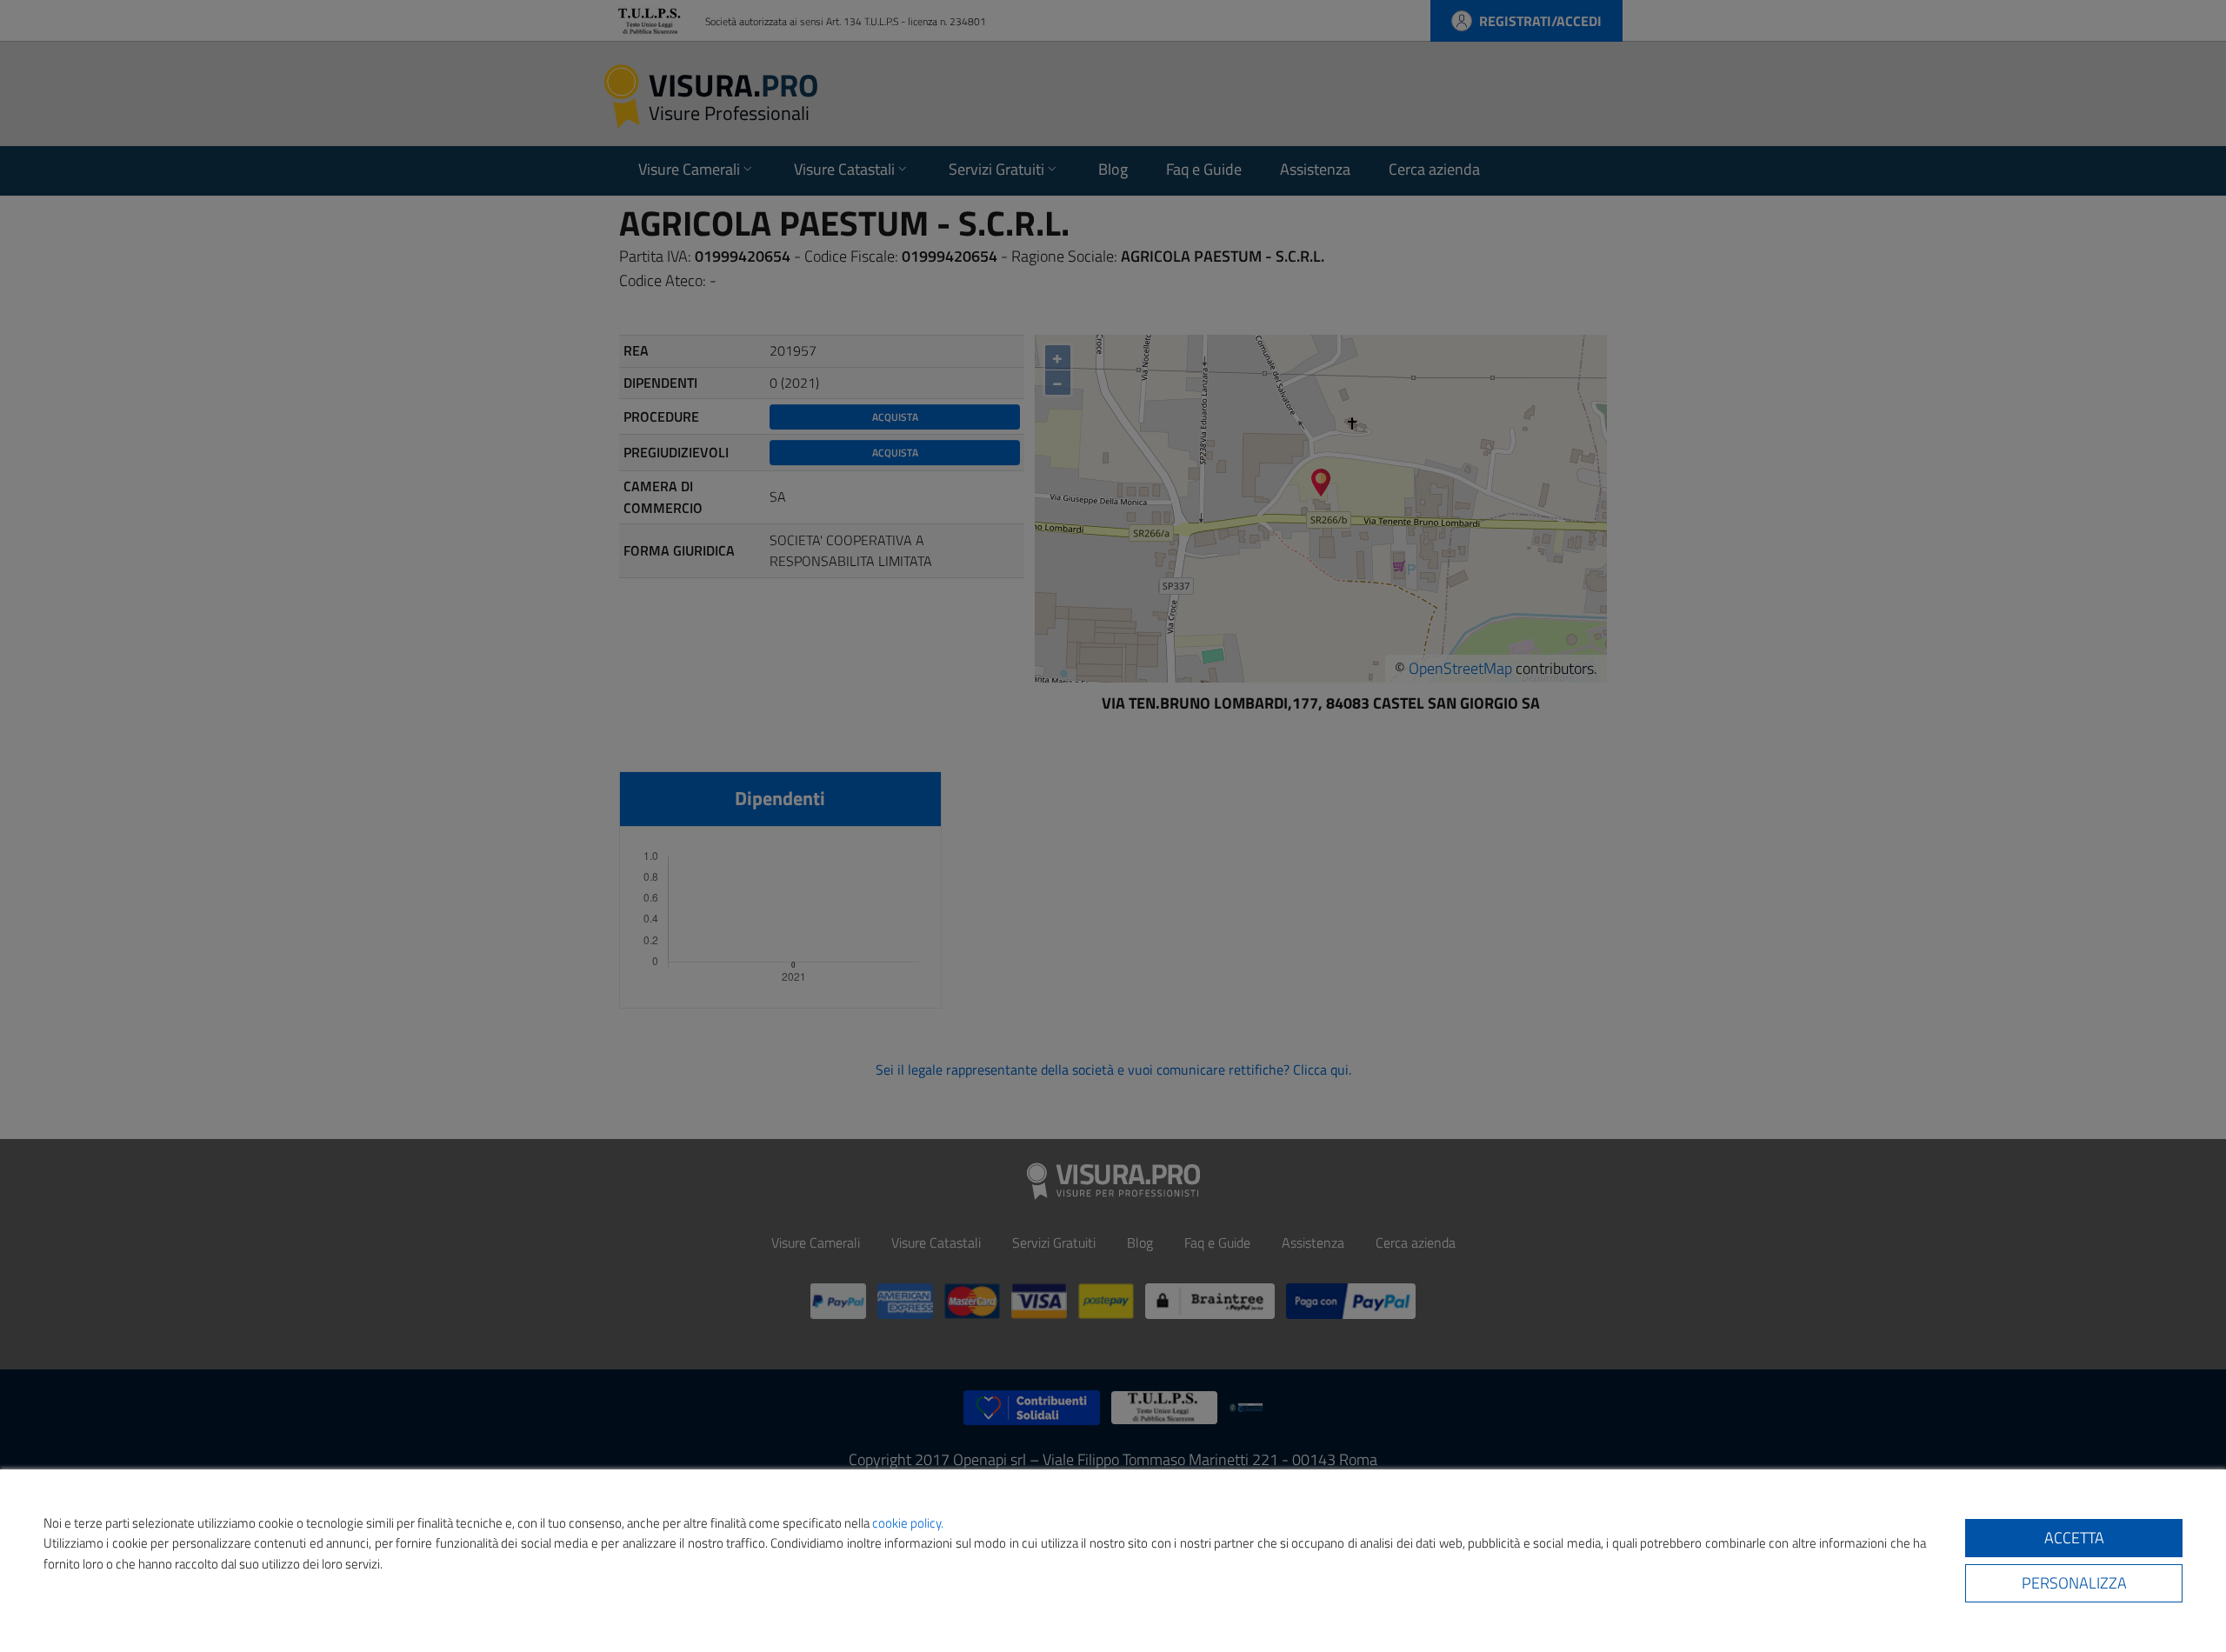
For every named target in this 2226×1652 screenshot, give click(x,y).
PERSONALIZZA (2074, 1583)
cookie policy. (908, 1523)
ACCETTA (2074, 1538)
